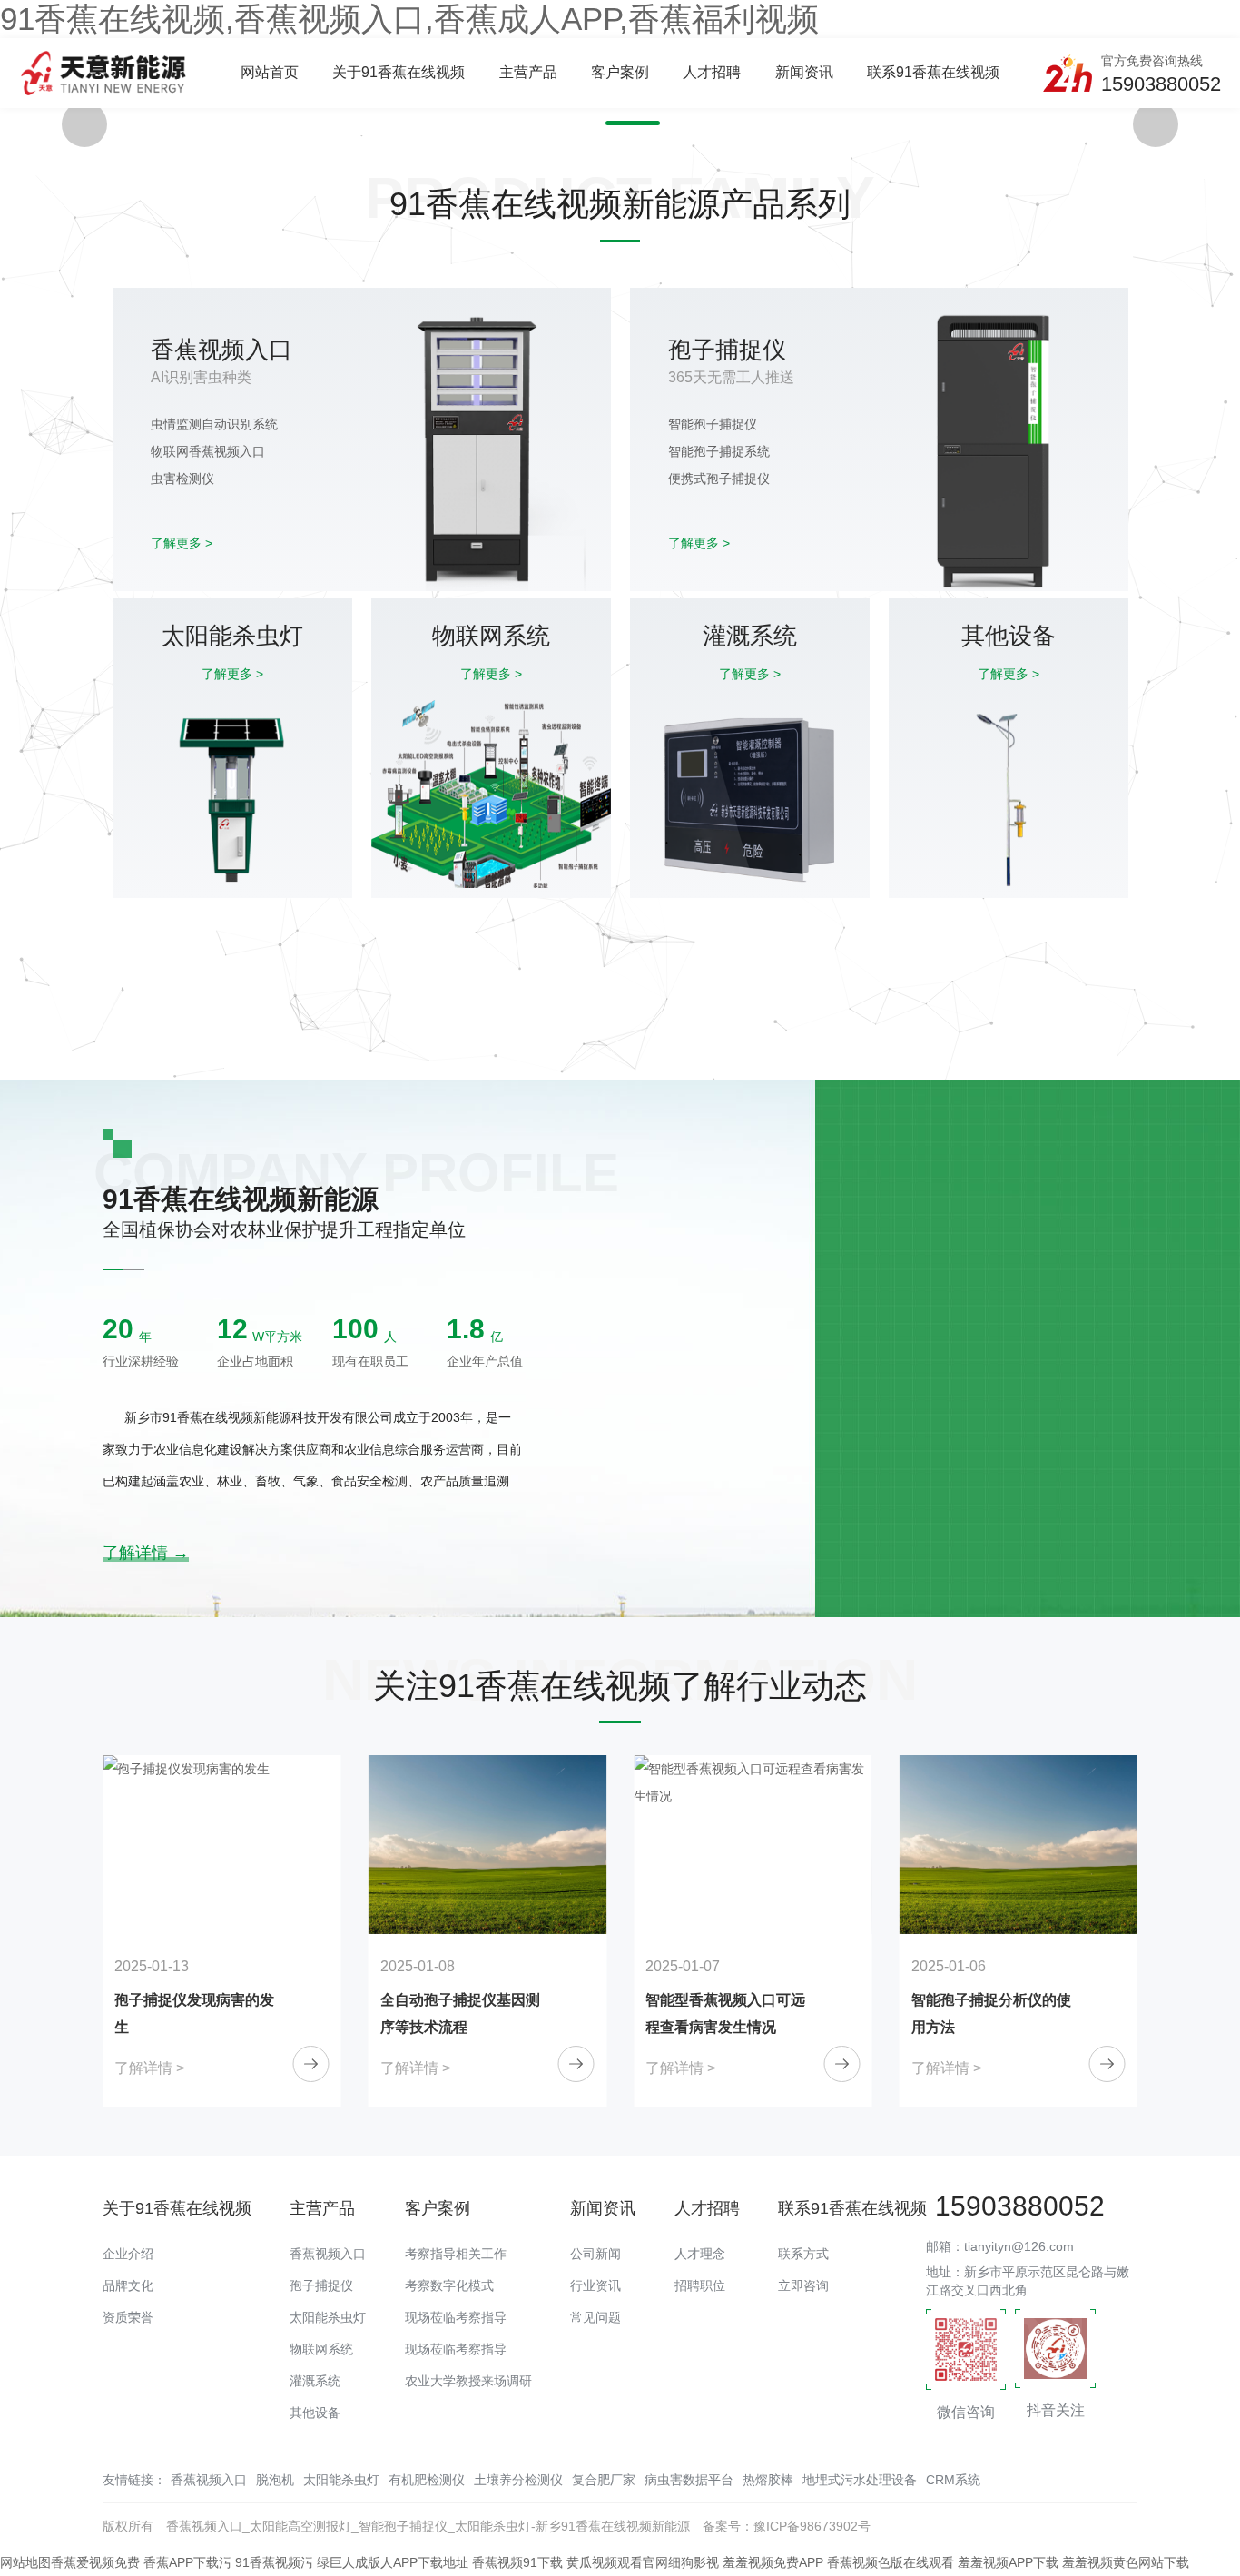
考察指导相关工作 (456, 2254)
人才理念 (700, 2254)
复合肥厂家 (604, 2480)
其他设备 (315, 2413)
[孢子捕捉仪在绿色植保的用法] (1019, 1845)
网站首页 (270, 72)
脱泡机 (275, 2480)
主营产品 (528, 72)
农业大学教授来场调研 (468, 2381)
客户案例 (620, 72)
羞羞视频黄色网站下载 (1126, 2562)
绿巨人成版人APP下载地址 (393, 2562)
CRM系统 (953, 2480)
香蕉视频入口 (328, 2254)
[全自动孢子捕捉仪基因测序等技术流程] (222, 1845)
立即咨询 (803, 2285)
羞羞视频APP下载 (1008, 2562)
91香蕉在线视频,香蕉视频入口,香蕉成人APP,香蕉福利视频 (409, 19)
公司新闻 (595, 2254)
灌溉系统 (315, 2381)
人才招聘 (712, 72)
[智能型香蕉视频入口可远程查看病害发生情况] (488, 1845)
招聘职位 (700, 2285)
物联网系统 (321, 2349)
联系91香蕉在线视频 (933, 72)
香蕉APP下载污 (187, 2562)
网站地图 (25, 2562)
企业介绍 (128, 2254)
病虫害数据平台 (689, 2480)
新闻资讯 (804, 72)
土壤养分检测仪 (518, 2480)
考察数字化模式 (449, 2285)
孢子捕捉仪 (321, 2285)
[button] (607, 123)
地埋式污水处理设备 (860, 2480)
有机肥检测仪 (427, 2480)
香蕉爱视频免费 (95, 2562)
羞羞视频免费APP (773, 2562)
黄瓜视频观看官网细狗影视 (643, 2562)
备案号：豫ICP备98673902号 (787, 2526)
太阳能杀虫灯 (328, 2317)
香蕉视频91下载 (517, 2562)
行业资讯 (595, 2285)
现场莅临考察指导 (456, 2317)
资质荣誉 (128, 2317)
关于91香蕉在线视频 (399, 72)
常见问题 (595, 2317)
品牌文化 (128, 2285)
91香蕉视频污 (274, 2562)
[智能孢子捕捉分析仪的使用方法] (753, 1845)
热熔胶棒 (768, 2480)
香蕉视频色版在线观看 (891, 2562)
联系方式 (803, 2254)
